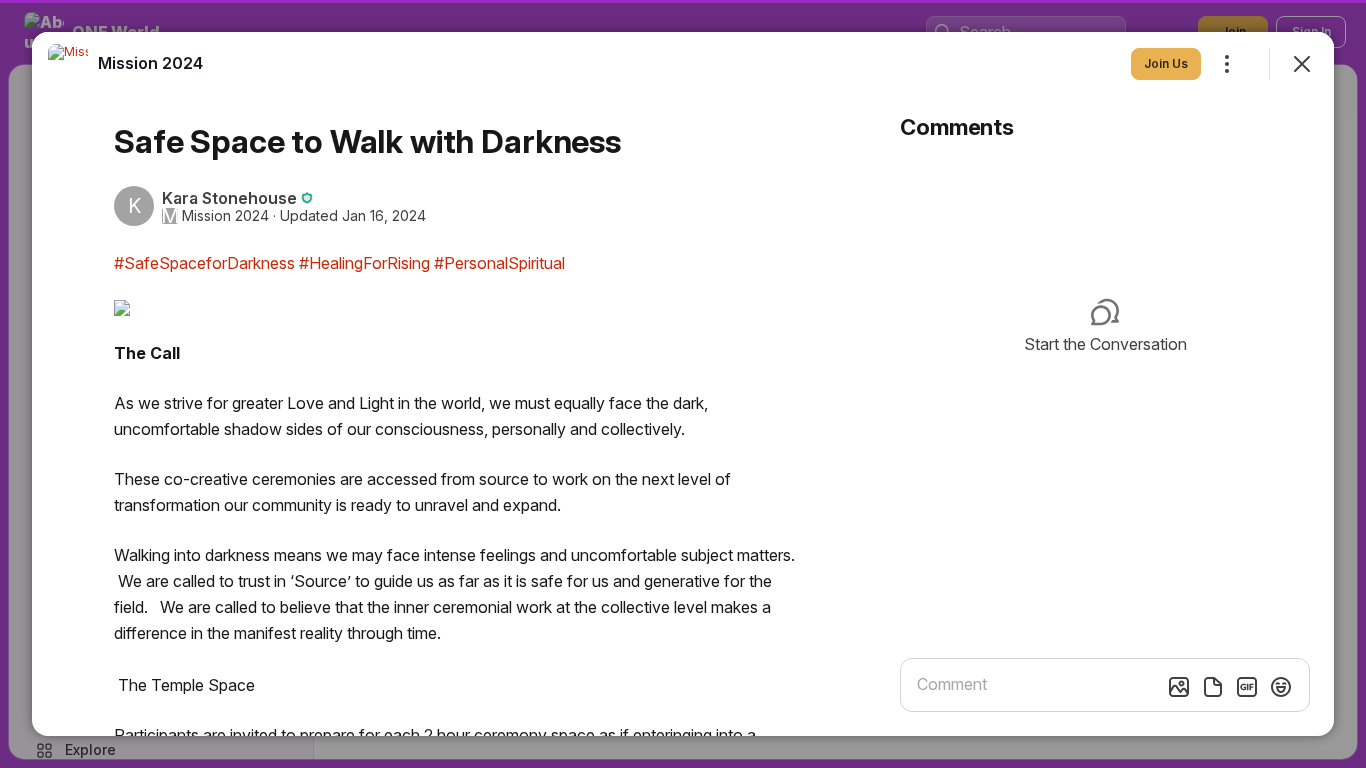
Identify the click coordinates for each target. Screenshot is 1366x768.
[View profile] (68, 64)
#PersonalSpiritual (499, 263)
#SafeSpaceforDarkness (204, 263)
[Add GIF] (1247, 687)
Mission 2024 (225, 216)
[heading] (150, 63)
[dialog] (683, 384)
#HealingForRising (364, 263)
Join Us (1166, 63)
